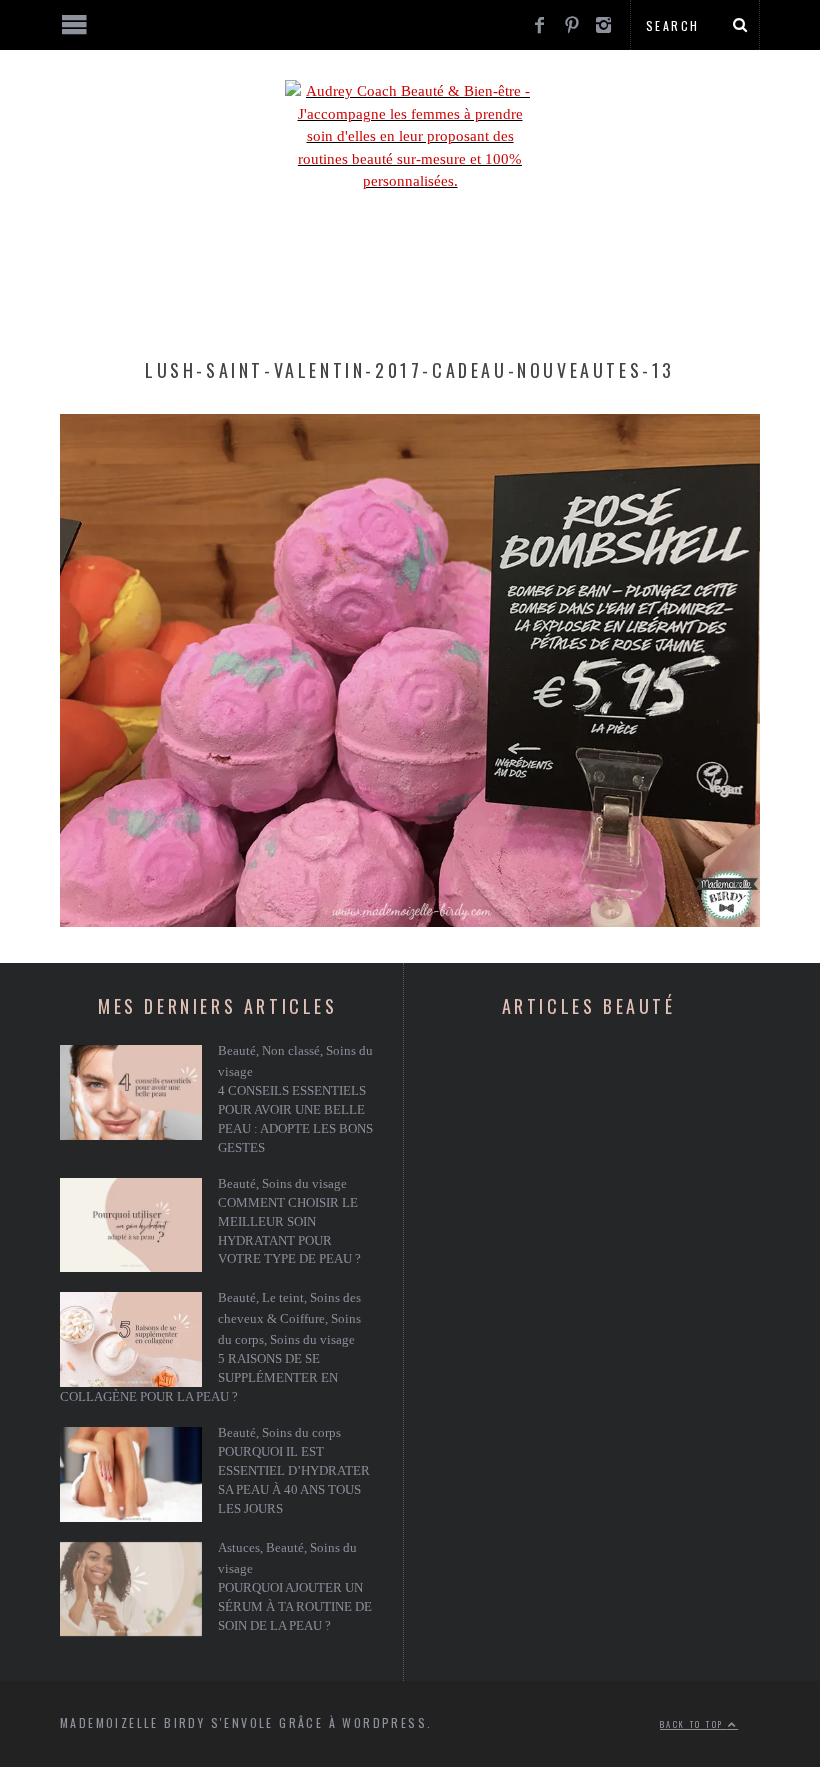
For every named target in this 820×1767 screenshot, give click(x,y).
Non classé (291, 1051)
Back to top (694, 1724)
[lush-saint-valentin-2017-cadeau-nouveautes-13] (410, 922)
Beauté (237, 1051)
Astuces (239, 1548)
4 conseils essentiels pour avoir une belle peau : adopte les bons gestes (295, 1119)
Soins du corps (301, 1433)
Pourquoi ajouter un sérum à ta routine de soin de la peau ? (295, 1607)
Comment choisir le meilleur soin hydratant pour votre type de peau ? (289, 1231)
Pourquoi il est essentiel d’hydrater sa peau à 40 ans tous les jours (294, 1480)
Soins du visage (304, 1184)
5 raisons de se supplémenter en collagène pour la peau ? (199, 1378)
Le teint (283, 1298)
